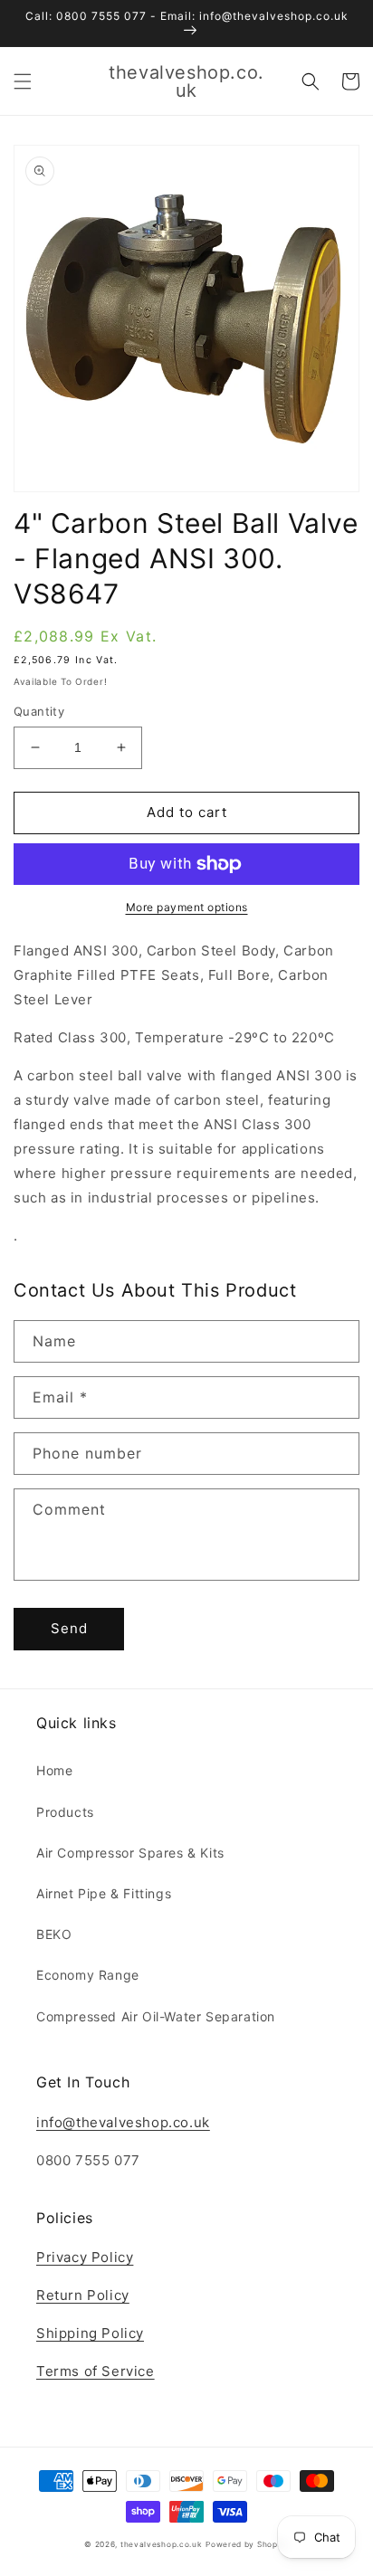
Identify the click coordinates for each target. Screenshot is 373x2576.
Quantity (39, 711)
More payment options (187, 907)
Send (69, 1628)
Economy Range (88, 1975)
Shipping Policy (90, 2333)
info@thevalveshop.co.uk (123, 2122)
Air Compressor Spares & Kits (130, 1853)
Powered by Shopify (247, 2544)
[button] (23, 81)
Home (54, 1770)
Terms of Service (96, 2371)
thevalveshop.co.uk (162, 2544)
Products (65, 1812)
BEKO (54, 1934)
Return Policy (83, 2295)
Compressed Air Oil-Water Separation (156, 2016)
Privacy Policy (85, 2257)
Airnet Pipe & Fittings (104, 1893)
